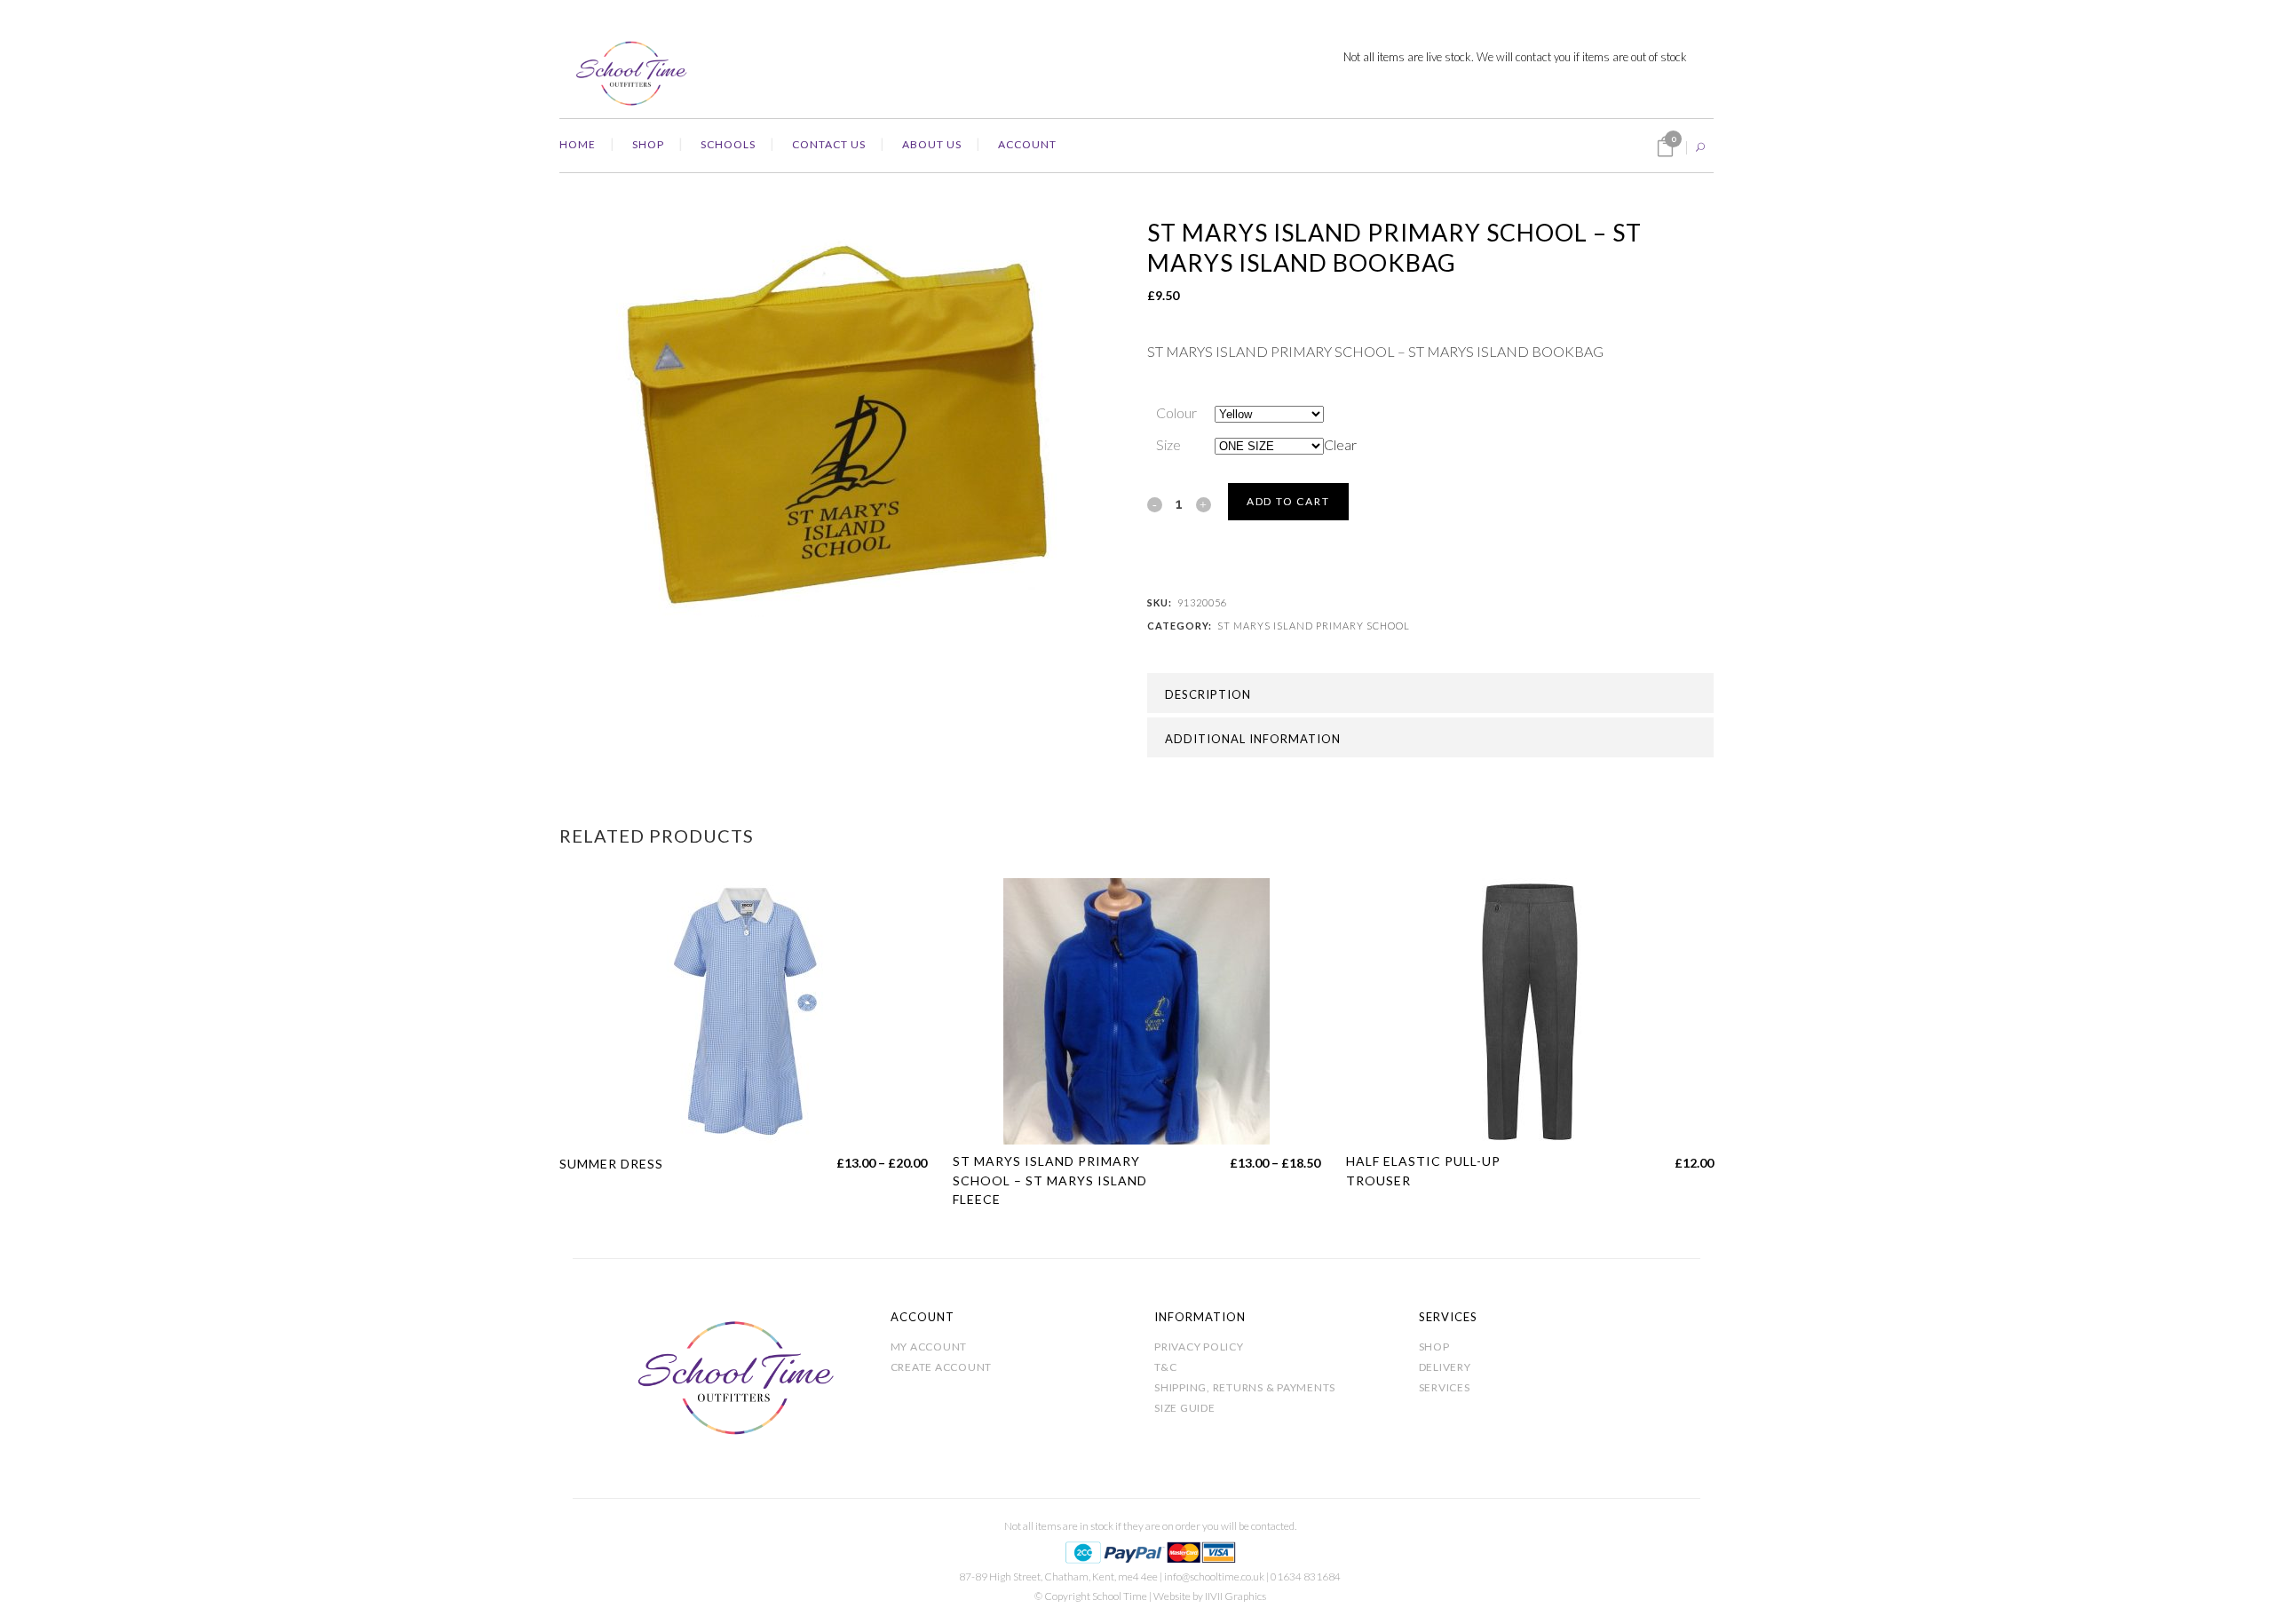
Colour (1176, 412)
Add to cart (1288, 501)
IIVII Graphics (1235, 1596)
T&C (1165, 1367)
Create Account (942, 1367)
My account (929, 1347)
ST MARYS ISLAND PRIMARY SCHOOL (1314, 626)
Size (1168, 444)
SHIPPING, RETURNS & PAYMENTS (1245, 1387)
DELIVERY (1445, 1367)
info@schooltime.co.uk (1214, 1576)
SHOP (1434, 1347)
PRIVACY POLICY (1199, 1347)
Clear (1340, 444)
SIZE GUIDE (1185, 1408)
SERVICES (1445, 1387)
